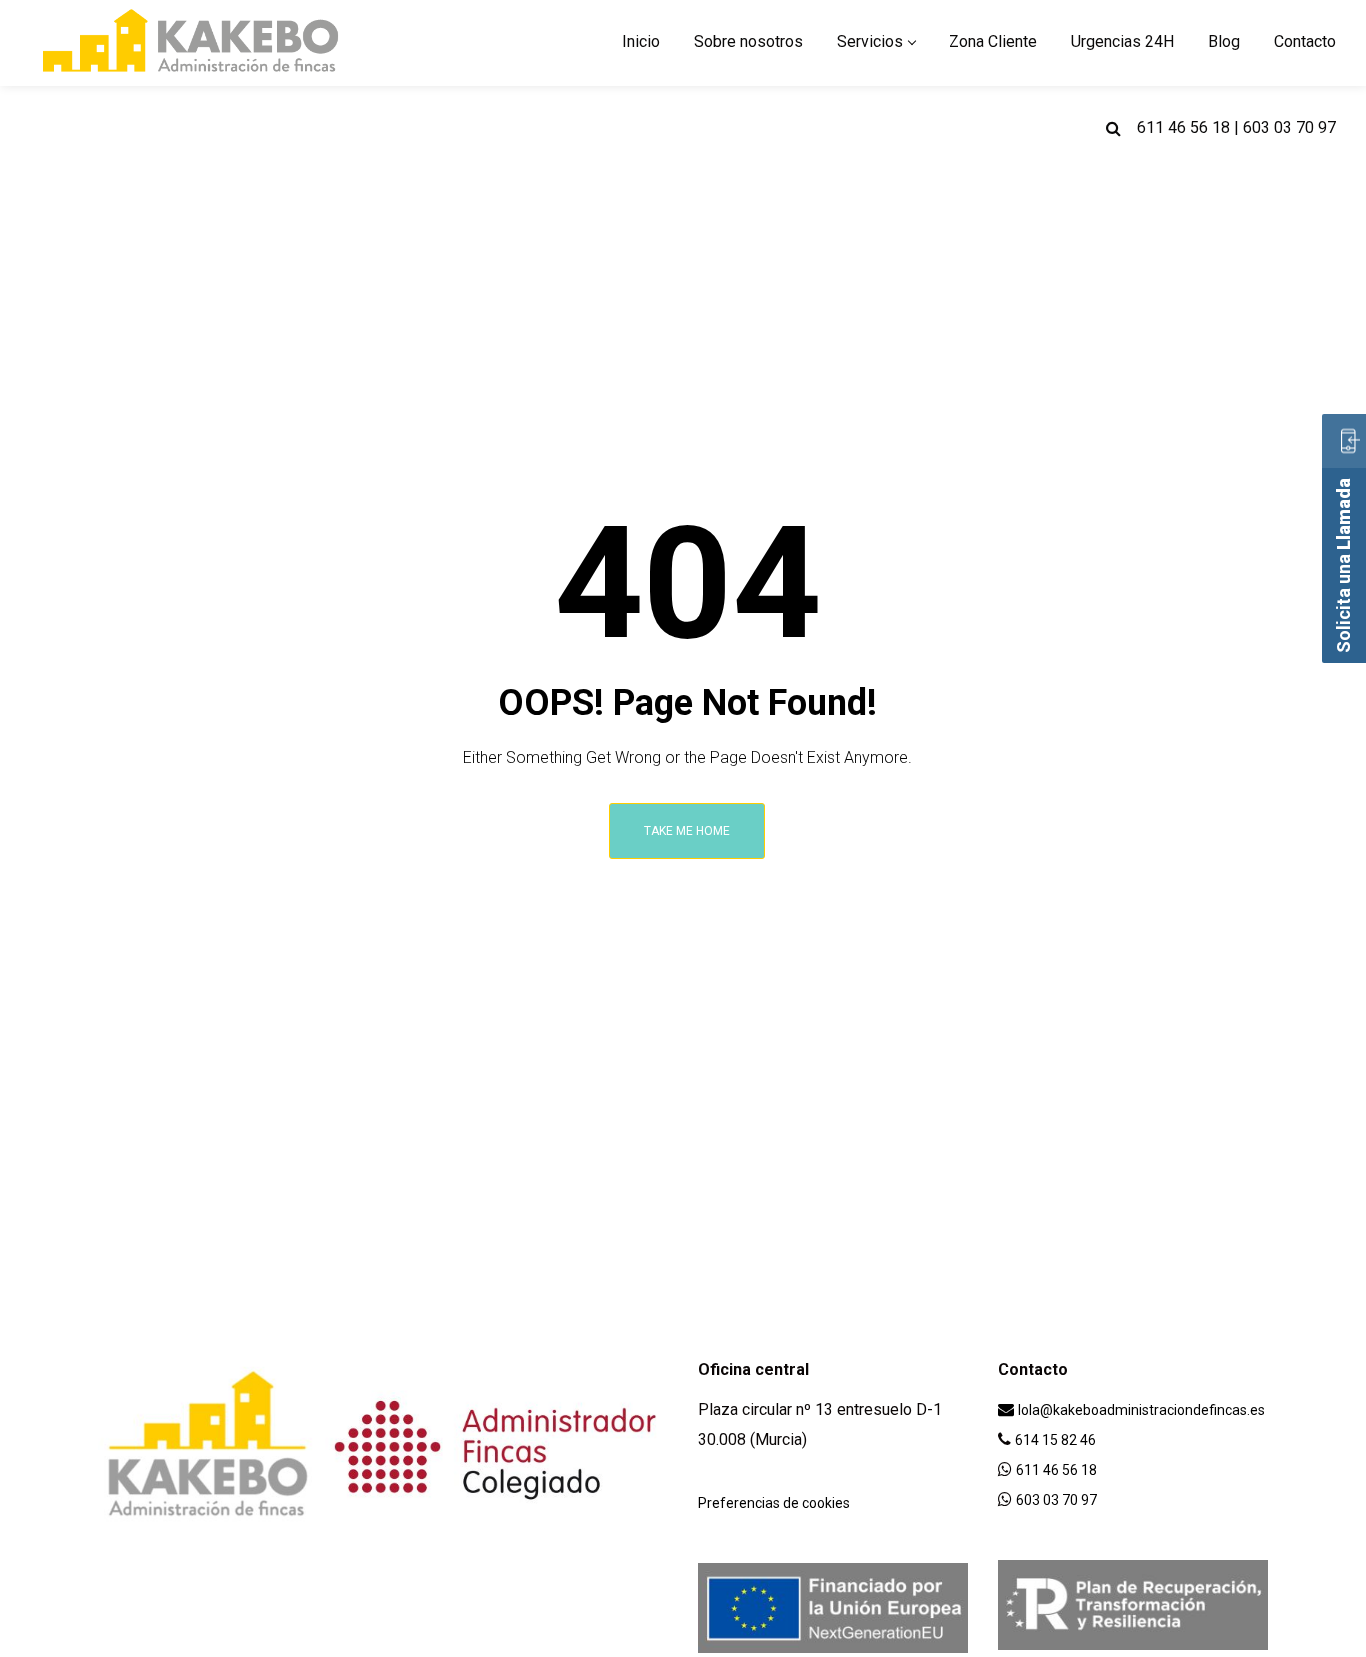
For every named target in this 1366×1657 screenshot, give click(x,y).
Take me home (687, 831)
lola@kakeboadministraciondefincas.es (1141, 1410)
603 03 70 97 (1289, 127)
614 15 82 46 (1055, 1440)
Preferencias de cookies (774, 1503)
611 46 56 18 (1183, 127)
